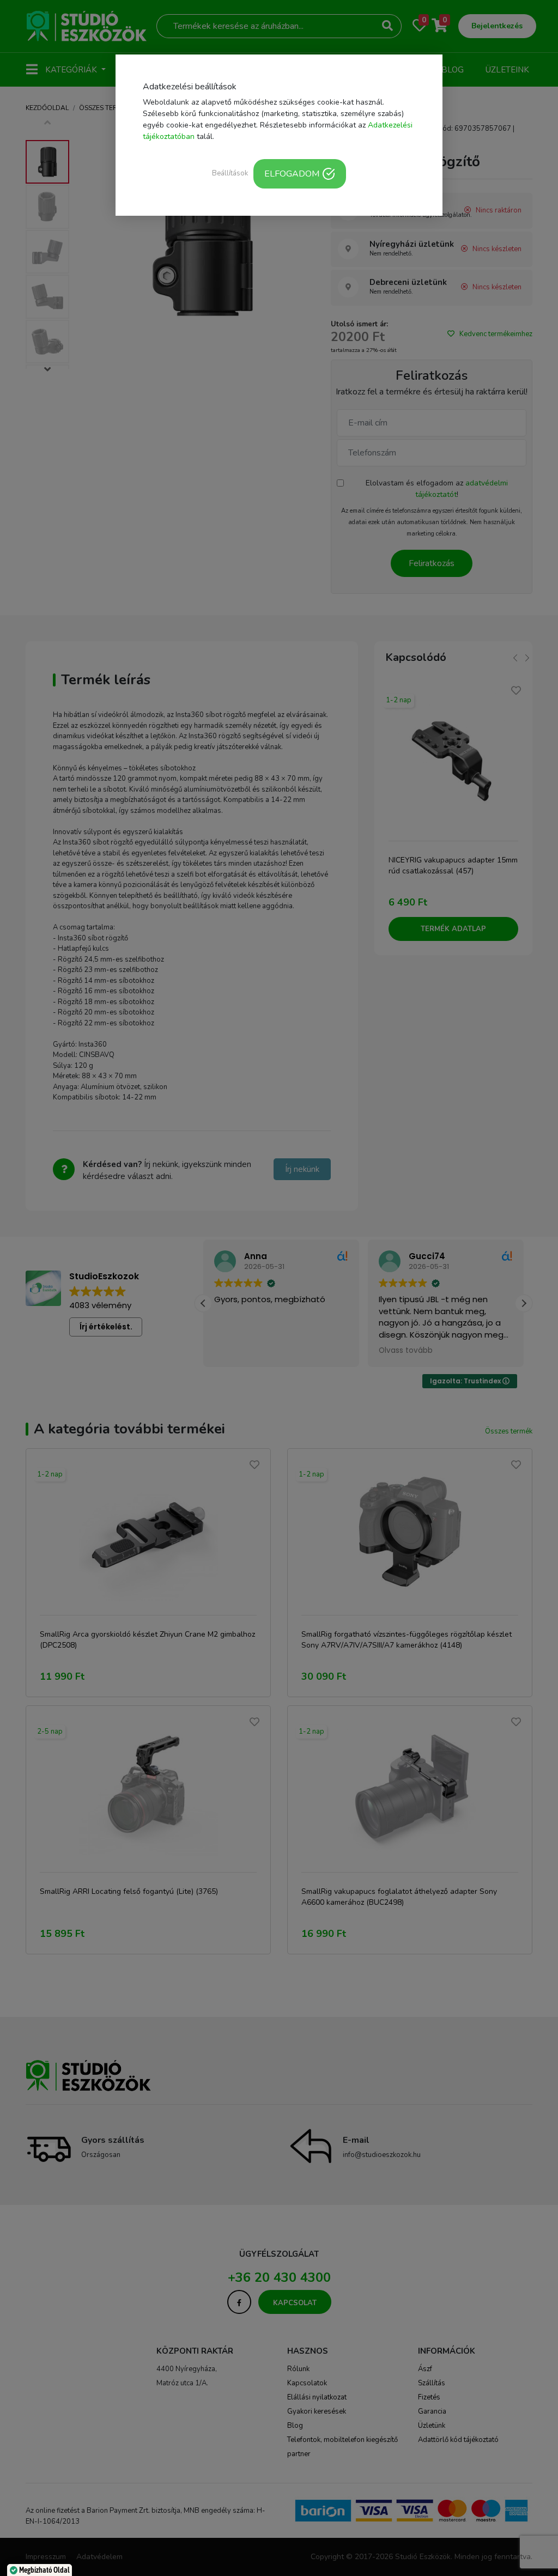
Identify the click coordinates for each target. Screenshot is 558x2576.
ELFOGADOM (292, 174)
